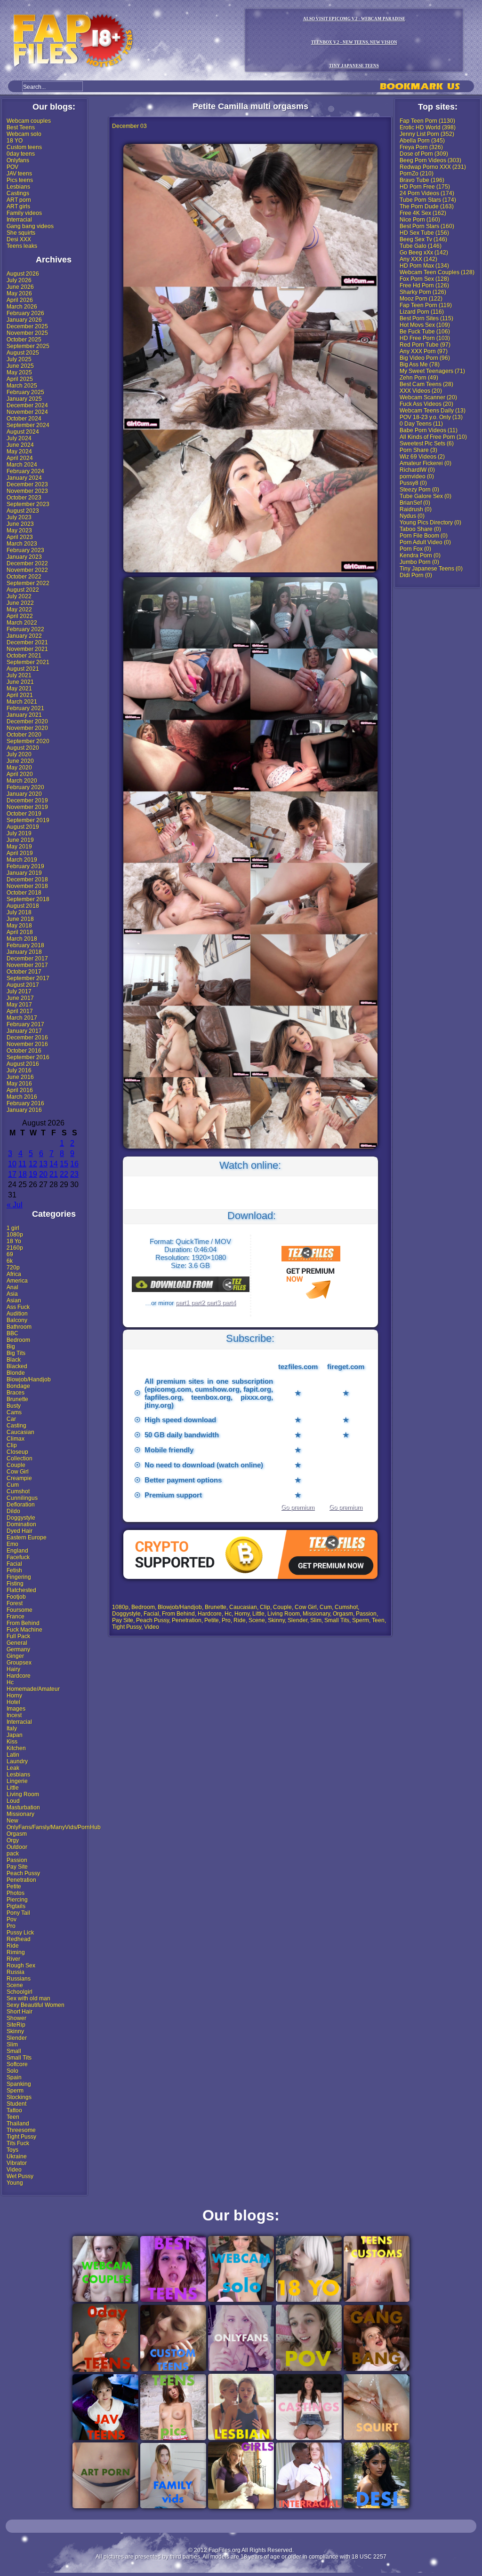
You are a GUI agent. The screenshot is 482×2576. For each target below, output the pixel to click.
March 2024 (22, 465)
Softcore (17, 2064)
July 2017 (19, 991)
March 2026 (22, 307)
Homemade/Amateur (33, 1689)
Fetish (14, 1570)
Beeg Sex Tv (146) (423, 239)
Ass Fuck (18, 1307)
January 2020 (24, 794)
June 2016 (20, 1077)
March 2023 (22, 544)
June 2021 (20, 682)
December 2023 (27, 484)
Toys (12, 2150)
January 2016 (24, 1110)
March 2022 (22, 623)
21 (54, 1174)
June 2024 (20, 445)
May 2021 (19, 689)
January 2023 (24, 557)
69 (10, 1254)
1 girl (13, 1228)
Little (13, 1788)
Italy (12, 1728)
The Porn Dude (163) (427, 206)
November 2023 (27, 491)
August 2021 (23, 669)
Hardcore (19, 1676)
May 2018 (19, 926)
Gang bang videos (30, 226)
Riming (16, 1952)
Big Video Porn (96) (425, 358)
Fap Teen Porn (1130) (427, 121)
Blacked (17, 1366)
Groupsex (19, 1663)
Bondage (18, 1386)
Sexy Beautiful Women (36, 2005)
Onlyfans (18, 160)
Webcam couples (29, 121)
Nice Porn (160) (420, 220)
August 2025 (23, 353)
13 (43, 1164)
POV (12, 167)
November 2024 (27, 412)
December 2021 (27, 642)
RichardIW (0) (417, 470)
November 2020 (27, 728)
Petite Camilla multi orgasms (250, 106)
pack (13, 1854)
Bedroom (18, 1340)
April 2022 (20, 616)
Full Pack (18, 1636)
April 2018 (20, 932)
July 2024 (19, 438)
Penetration (21, 1880)
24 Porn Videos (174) (427, 193)
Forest (15, 1603)
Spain (14, 2077)
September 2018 (28, 899)
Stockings (19, 2097)
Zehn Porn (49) (419, 378)
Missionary (20, 1814)
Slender (17, 2038)
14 (54, 1164)
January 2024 (24, 478)
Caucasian (20, 1432)
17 (12, 1174)
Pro (11, 1926)
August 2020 (23, 748)
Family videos (24, 213)
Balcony (17, 1320)
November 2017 (27, 965)
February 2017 (25, 1024)
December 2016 (27, 1038)
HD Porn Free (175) (425, 187)
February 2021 (25, 708)
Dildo (13, 1511)
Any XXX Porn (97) (424, 351)
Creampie (19, 1478)
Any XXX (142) (418, 259)
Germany (18, 1649)
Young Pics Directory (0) (430, 523)
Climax (16, 1439)
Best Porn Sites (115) (426, 318)
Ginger (15, 1656)
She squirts (21, 233)
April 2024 (20, 458)
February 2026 (25, 313)
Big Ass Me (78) (420, 365)
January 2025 (24, 399)
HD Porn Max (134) (424, 266)
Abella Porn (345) (422, 141)
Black (14, 1360)
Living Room (23, 1794)
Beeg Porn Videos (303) (430, 160)
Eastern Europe (27, 1538)
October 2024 (24, 419)
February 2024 (25, 471)
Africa (14, 1274)
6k (10, 1261)
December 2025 (27, 326)
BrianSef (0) (415, 503)
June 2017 (20, 998)
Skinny (15, 2031)
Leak (13, 1768)
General (17, 1643)
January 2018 (24, 952)
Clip (12, 1445)
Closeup (17, 1452)
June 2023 (20, 524)
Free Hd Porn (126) (424, 285)
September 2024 (28, 425)
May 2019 (19, 847)
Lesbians (18, 187)
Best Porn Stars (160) (427, 226)
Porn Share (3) (418, 450)
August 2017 (23, 985)
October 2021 (24, 656)
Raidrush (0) (416, 509)
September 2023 (28, 504)
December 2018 (27, 880)
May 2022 (19, 610)
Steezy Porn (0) (419, 490)
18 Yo (14, 1241)
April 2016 (20, 1090)
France (16, 1617)
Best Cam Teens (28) (426, 384)
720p (13, 1268)
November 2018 (27, 886)
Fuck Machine (24, 1630)
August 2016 (23, 1064)
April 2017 (20, 1011)
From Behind (23, 1623)
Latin (13, 1755)
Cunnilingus (22, 1498)
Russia (16, 1972)
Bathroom (19, 1327)
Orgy (13, 1840)
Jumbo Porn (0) (419, 562)
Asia (12, 1294)
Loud (13, 1801)
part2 (199, 1303)
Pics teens (20, 180)
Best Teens (21, 127)
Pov (12, 1919)
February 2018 (25, 945)
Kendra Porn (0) (420, 555)
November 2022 (27, 570)
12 (33, 1164)
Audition (17, 1314)
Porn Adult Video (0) (425, 542)
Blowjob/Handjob (29, 1379)
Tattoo (14, 2110)
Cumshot (18, 1491)
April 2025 (20, 379)
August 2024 (23, 432)
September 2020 (28, 741)
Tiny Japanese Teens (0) (431, 569)
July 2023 (19, 517)
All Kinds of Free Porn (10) (433, 437)
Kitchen (16, 1748)
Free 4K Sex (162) (423, 213)
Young (15, 2183)
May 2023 (19, 531)
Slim (12, 2045)
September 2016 (28, 1057)
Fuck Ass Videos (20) (426, 404)
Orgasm (17, 1834)
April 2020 (20, 774)
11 (22, 1164)
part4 (229, 1303)
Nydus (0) (412, 516)
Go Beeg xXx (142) (424, 253)
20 (43, 1174)
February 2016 (25, 1103)
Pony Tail (18, 1913)
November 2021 (27, 649)
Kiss (12, 1742)
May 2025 (19, 373)
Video (14, 2170)
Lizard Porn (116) (422, 312)
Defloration (21, 1505)
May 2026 (19, 293)
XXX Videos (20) (421, 391)
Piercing (17, 1900)
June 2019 (20, 840)
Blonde (16, 1373)
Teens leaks (22, 246)
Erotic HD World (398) (428, 127)
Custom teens (24, 147)
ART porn (19, 200)
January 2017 (24, 1031)
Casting (16, 1426)
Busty (14, 1406)
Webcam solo (24, 134)
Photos (16, 1893)
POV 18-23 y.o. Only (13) (431, 417)
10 (12, 1164)
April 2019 (20, 853)
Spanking (19, 2084)
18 (23, 1174)
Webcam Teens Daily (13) (433, 411)
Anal (12, 1287)
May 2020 (19, 768)
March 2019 (22, 860)
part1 (183, 1303)
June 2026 (20, 287)
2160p (15, 1248)
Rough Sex (21, 1966)
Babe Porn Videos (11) (429, 430)
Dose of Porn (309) (424, 154)
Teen (13, 2117)
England (17, 1551)
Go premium (298, 1507)
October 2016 (24, 1051)
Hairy (13, 1669)
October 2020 (24, 735)
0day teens (21, 154)
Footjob (16, 1597)
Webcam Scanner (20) (428, 397)
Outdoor (17, 1847)
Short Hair (20, 2012)
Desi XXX (19, 239)
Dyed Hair (20, 1531)
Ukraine (17, 2156)
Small (14, 2051)
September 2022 (28, 583)
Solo (12, 2071)
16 (74, 1164)
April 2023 (20, 537)
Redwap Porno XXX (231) (433, 167)
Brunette (17, 1399)
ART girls (18, 206)
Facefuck (18, 1557)
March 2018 (22, 939)
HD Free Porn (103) (425, 338)
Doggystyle (21, 1518)
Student (16, 2104)
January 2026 (24, 320)
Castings (18, 193)
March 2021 (22, 702)
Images (16, 1709)
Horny (14, 1696)
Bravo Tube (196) (422, 180)
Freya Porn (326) (421, 147)
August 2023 (23, 511)
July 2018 (19, 912)
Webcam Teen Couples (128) (437, 272)
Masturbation (23, 1807)
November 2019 (27, 807)
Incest (14, 1715)
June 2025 (20, 366)
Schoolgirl (20, 1992)
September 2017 (28, 978)
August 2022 (23, 590)
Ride (13, 1946)
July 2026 (19, 280)
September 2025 (28, 346)
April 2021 (20, 695)
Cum (13, 1485)
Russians (19, 1979)
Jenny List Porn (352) (427, 134)
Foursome (20, 1610)
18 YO (15, 141)
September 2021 (28, 662)
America (17, 1281)
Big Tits (16, 1353)
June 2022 (20, 603)
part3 (214, 1303)
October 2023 (24, 498)
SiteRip (16, 2025)
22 (64, 1174)
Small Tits (19, 2058)
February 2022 (25, 629)
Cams (14, 1412)
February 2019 (25, 866)
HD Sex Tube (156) (424, 233)
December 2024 (27, 405)
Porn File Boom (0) (424, 536)
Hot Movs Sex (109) (425, 325)
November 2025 (27, 333)
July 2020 (19, 754)
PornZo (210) (417, 174)
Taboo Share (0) (420, 529)
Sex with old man (28, 1998)
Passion (17, 1860)
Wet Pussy (20, 2176)
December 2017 (27, 959)
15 (64, 1164)
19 (33, 1174)
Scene (15, 1985)
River (13, 1959)
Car (11, 1419)
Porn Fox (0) (415, 549)
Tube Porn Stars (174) (428, 200)
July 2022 (19, 596)
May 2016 (19, 1084)
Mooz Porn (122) (421, 299)
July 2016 (19, 1070)
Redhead (19, 1939)
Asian (14, 1300)
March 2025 (22, 386)
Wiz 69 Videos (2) (422, 457)
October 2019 (24, 814)
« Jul (15, 1205)
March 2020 (22, 781)
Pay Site (17, 1867)
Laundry (17, 1761)
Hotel (13, 1702)
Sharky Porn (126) (423, 292)
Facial (14, 1564)
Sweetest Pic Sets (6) (427, 444)
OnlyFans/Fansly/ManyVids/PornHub (54, 1827)
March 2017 (22, 1018)
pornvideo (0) (417, 476)
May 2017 (19, 1005)
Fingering (19, 1577)
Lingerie (17, 1781)
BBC (12, 1333)
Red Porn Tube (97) (425, 345)
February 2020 (25, 787)
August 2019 (23, 827)
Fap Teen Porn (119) (426, 305)
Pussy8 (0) (413, 483)
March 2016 (22, 1097)
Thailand (18, 2124)
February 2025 (25, 392)
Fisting (15, 1584)
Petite (14, 1886)
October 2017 (24, 972)
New (12, 1821)
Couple (16, 1465)
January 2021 (24, 715)
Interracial (19, 220)
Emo (12, 1544)
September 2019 (28, 820)
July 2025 (19, 359)
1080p (15, 1235)
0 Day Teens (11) (421, 424)
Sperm (15, 2091)
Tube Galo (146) (421, 246)
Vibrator (17, 2163)
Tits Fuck (18, 2143)
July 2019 (19, 833)
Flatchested (21, 1590)
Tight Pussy (21, 2137)
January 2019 (24, 873)
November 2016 (27, 1044)
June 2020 (20, 761)
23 (74, 1174)
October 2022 (24, 577)
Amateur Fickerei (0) (426, 463)
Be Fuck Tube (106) (425, 332)
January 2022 (24, 636)
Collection (20, 1458)
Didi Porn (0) (416, 575)
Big (11, 1347)
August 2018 (23, 906)
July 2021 (19, 675)
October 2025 (24, 340)
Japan (15, 1735)
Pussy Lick (20, 1933)
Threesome (21, 2130)
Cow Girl (18, 1472)
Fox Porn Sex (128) (424, 279)
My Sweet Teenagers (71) (432, 371)
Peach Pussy (23, 1873)
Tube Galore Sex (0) (426, 496)
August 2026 (23, 274)
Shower (16, 2018)
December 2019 (27, 801)
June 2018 (20, 919)
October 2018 (24, 893)
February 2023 (25, 550)
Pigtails (16, 1906)
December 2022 (27, 563)
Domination (21, 1524)
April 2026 (20, 300)
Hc (10, 1682)
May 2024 (19, 452)
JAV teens (19, 174)
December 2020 (27, 721)
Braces (16, 1393)
